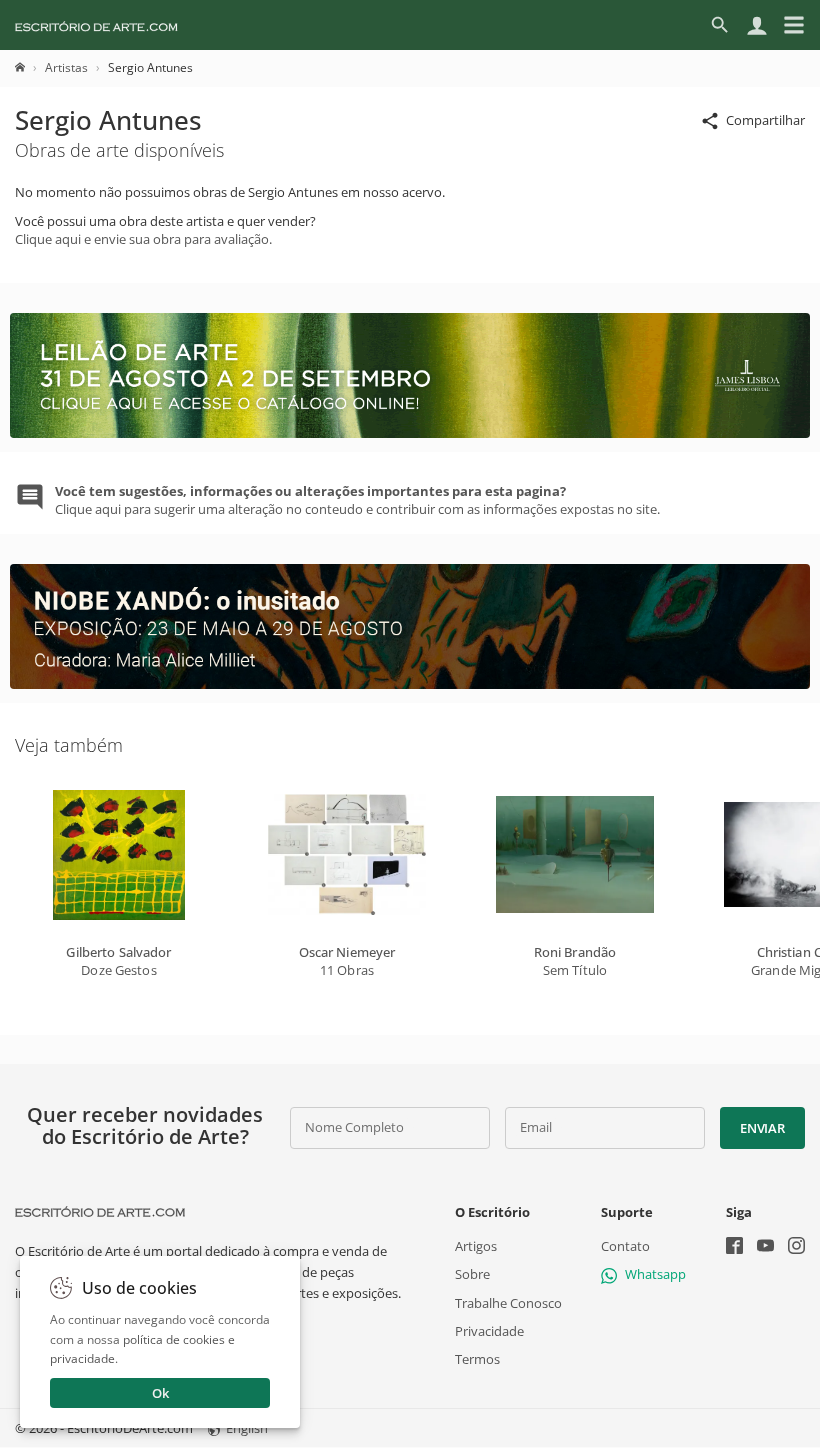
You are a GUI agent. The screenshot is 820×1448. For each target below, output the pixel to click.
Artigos (476, 1246)
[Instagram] (796, 1247)
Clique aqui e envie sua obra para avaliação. (143, 239)
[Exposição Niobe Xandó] (410, 684)
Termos (477, 1359)
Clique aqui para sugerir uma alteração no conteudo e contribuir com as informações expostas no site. (357, 500)
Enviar (762, 1128)
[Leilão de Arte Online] (410, 433)
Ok (160, 1393)
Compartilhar (765, 120)
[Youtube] (765, 1247)
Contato (625, 1246)
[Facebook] (734, 1247)
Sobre (472, 1275)
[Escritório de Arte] (96, 25)
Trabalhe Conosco (508, 1303)
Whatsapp (655, 1275)
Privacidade (489, 1331)
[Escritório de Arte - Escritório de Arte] (100, 1212)
